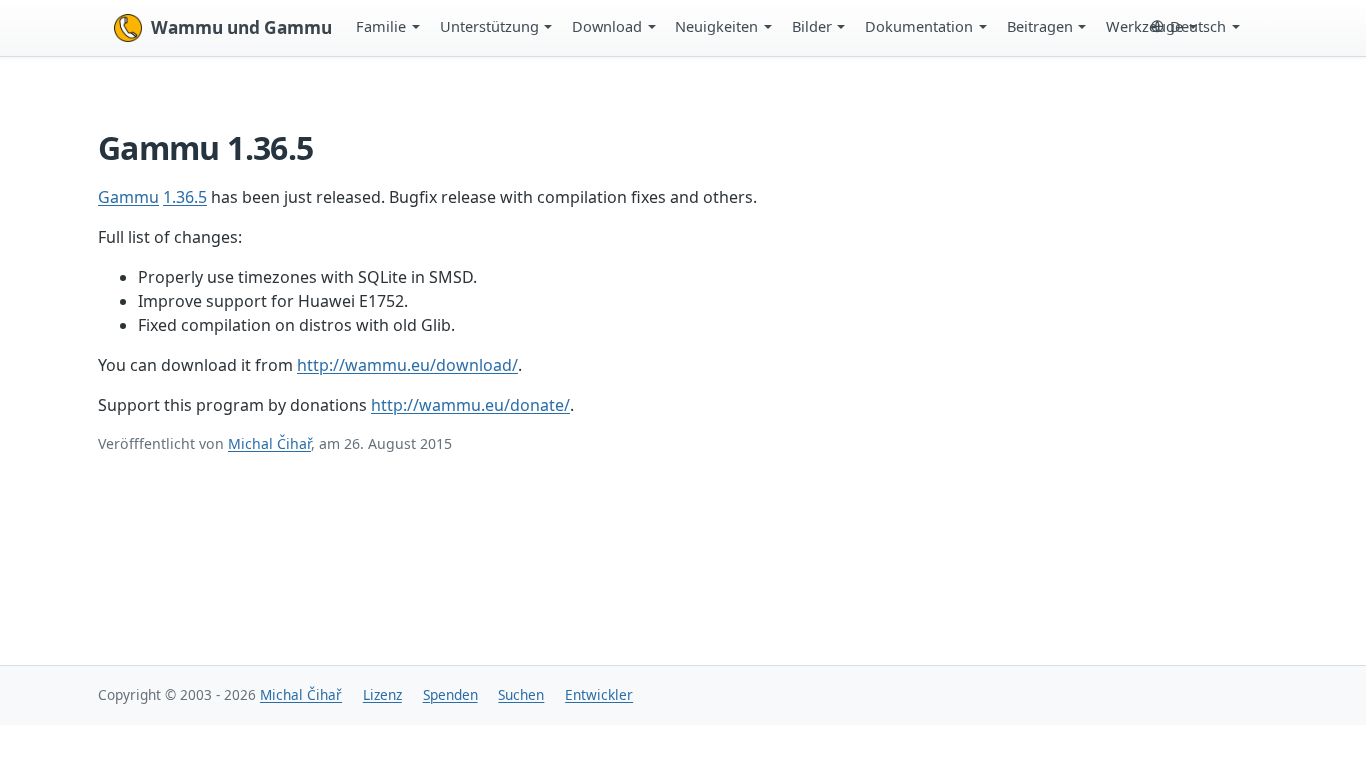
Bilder (812, 26)
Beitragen (1040, 26)
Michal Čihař (269, 443)
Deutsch (1198, 26)
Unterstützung (489, 26)
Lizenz (382, 694)
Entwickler (599, 694)
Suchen (521, 694)
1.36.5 (185, 197)
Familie (381, 26)
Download (607, 26)
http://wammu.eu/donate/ (470, 405)
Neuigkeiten (716, 26)
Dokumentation (919, 26)
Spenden (450, 694)
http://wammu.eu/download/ (407, 365)
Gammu (128, 197)
